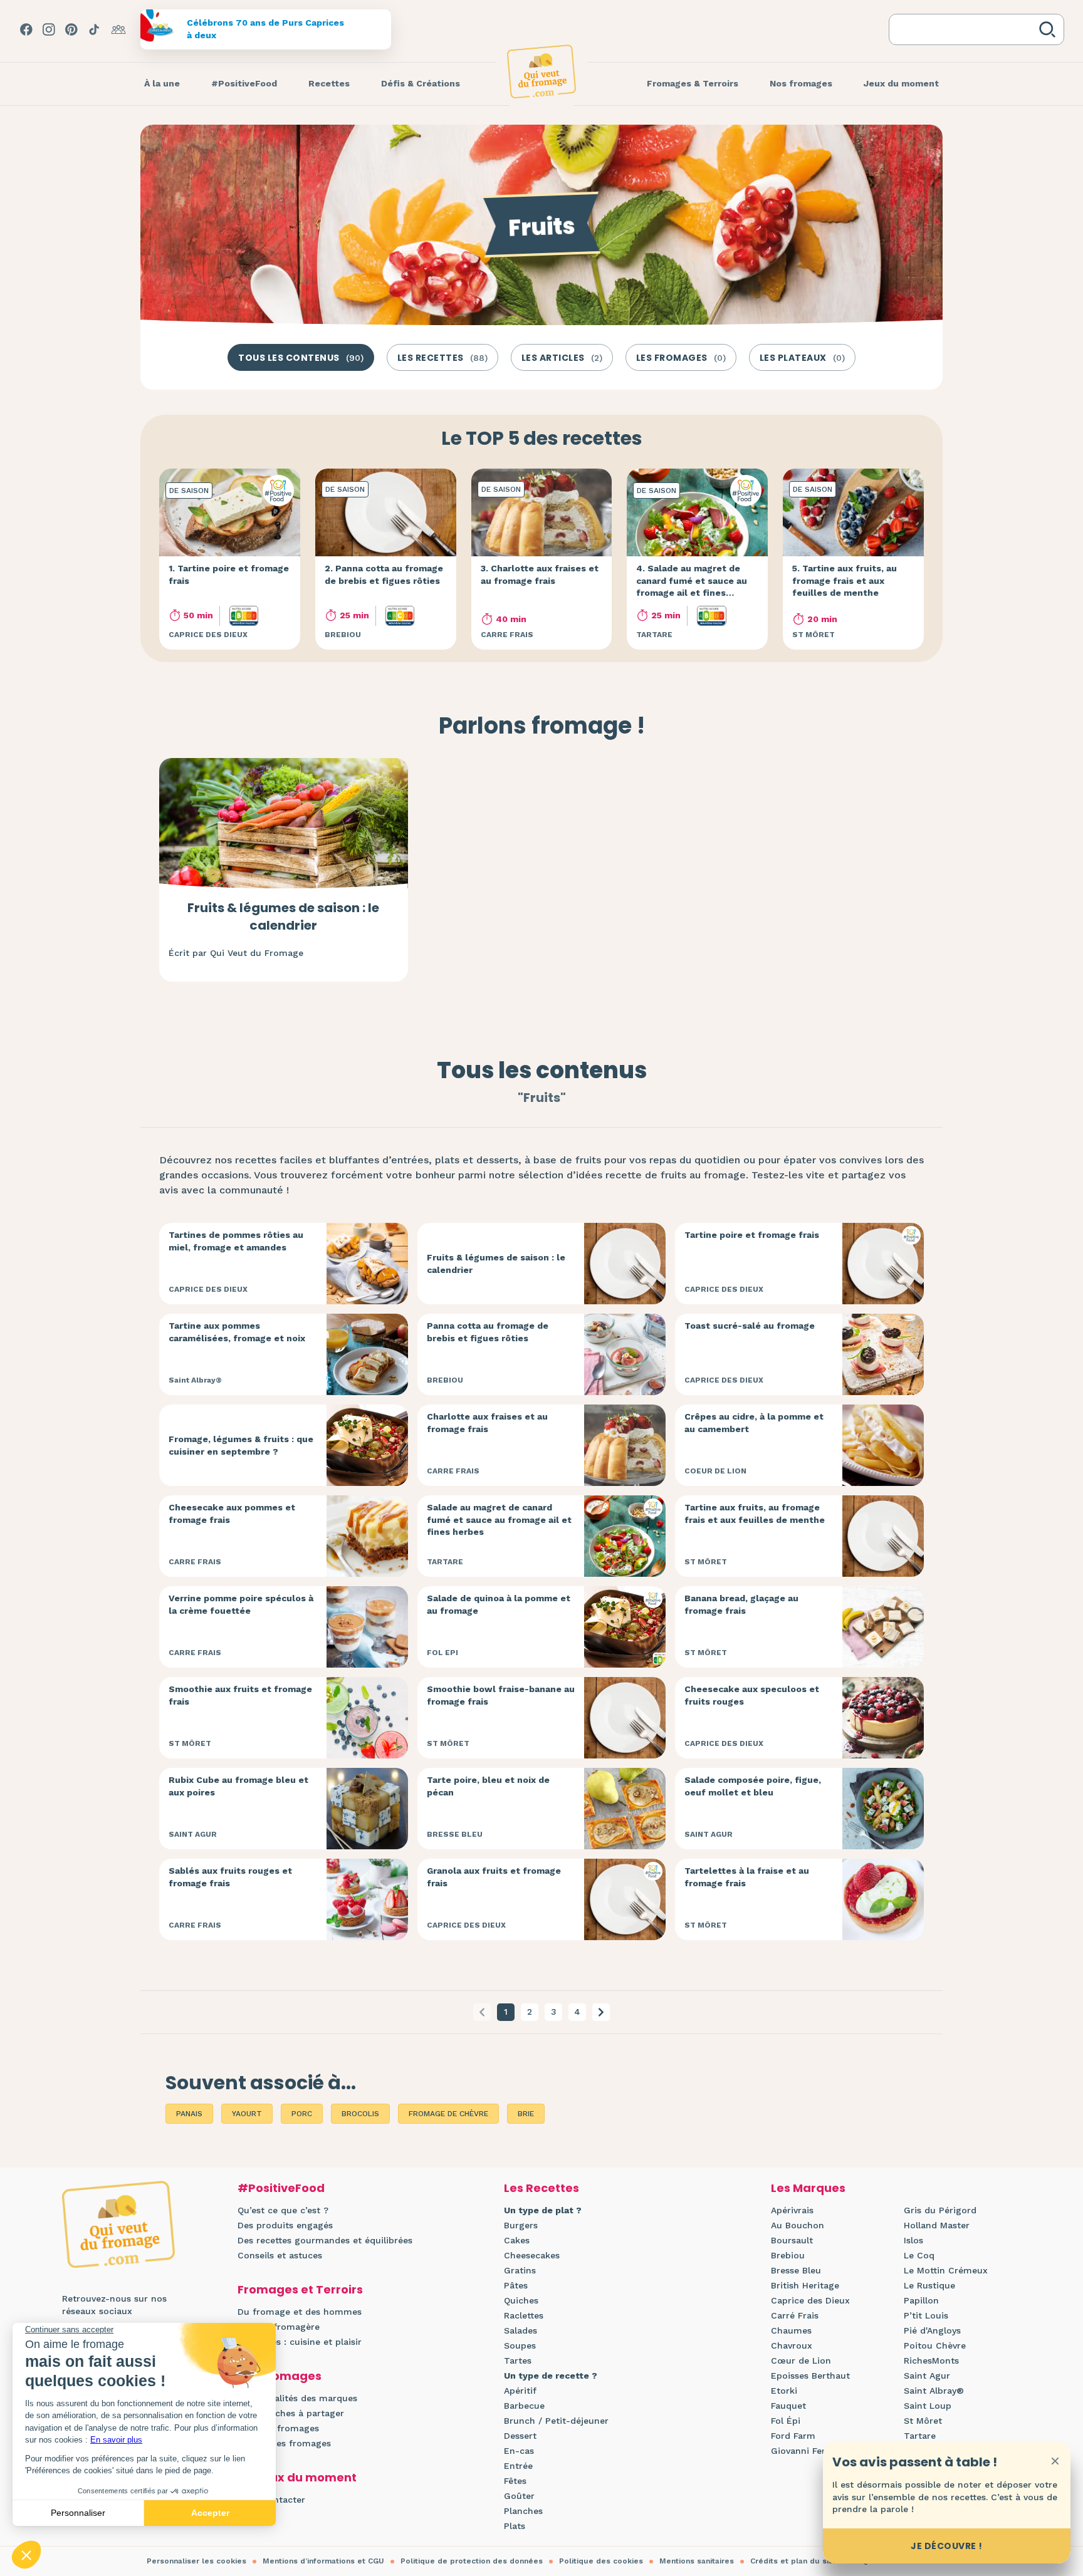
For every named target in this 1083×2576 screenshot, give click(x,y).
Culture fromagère (279, 2327)
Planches (523, 2511)
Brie (526, 2114)
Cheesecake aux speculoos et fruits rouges (752, 1695)
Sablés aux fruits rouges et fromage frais (230, 1877)
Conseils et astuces (280, 2255)
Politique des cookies (601, 2561)
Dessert (520, 2436)
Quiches (521, 2300)
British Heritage (805, 2285)
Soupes (520, 2345)
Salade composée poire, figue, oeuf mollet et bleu (753, 1786)
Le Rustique (929, 2285)
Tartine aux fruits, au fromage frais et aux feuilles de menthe (755, 1514)
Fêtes (515, 2481)
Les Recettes (541, 2188)
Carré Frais (795, 2315)
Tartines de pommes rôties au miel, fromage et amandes (236, 1241)
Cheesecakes (532, 2255)
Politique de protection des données (472, 2561)
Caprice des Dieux (810, 2300)
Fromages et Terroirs (300, 2289)
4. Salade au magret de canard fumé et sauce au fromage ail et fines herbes (692, 587)
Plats (515, 2526)
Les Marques (808, 2188)
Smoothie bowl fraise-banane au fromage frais (501, 1695)
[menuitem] (162, 84)
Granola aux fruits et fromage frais (494, 1877)
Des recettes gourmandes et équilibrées (325, 2240)
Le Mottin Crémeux (946, 2270)
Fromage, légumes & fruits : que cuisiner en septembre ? (241, 1445)
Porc (302, 2114)
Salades (521, 2330)
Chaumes (791, 2330)
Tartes (518, 2360)
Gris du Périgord (940, 2210)
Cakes (517, 2240)
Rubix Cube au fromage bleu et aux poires (238, 1786)
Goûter (519, 2496)
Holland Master (937, 2225)
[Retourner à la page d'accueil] (541, 71)
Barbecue (524, 2406)
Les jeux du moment (297, 2477)
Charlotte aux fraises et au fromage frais (487, 1423)
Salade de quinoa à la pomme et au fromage (499, 1604)
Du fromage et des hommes (300, 2312)
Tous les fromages (278, 2428)
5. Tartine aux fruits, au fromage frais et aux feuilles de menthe (845, 580)
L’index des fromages (284, 2443)
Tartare (920, 2436)
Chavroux (792, 2345)
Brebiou (788, 2255)
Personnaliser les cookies (196, 2561)
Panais (189, 2114)
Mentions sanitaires (697, 2561)
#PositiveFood (281, 2188)
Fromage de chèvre (448, 2114)
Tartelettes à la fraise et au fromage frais (747, 1877)
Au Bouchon (798, 2225)
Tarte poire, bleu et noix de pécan (488, 1786)
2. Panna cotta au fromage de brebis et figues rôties (384, 574)
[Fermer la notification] (1055, 2461)
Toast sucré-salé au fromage (750, 1326)
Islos (913, 2240)
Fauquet (788, 2406)
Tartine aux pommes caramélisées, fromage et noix (237, 1332)
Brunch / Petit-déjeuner (556, 2421)
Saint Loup (928, 2406)
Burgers (521, 2225)
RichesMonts (931, 2360)
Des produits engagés (285, 2225)
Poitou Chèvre (935, 2345)
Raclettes (524, 2315)
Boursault (792, 2240)
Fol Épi (786, 2421)
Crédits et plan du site (793, 2561)
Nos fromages (280, 2376)
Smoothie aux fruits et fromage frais (240, 1695)
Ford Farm (793, 2436)
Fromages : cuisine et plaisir (300, 2342)
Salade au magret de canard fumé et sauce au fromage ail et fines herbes (499, 1519)
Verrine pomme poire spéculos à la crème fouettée (241, 1604)
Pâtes (516, 2285)
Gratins (520, 2270)
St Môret (923, 2421)
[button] (601, 2012)
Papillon (921, 2300)
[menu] (162, 84)
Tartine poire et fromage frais (752, 1235)
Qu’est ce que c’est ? (283, 2210)
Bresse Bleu (796, 2270)
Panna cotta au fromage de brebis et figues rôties (488, 1332)
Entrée (518, 2466)
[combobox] (966, 29)
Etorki (784, 2391)
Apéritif (520, 2391)
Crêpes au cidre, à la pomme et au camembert (754, 1423)
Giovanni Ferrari (806, 2451)
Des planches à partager (291, 2413)
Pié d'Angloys (932, 2330)
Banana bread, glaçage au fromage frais (741, 1604)
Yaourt (247, 2114)
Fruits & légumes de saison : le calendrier (283, 917)
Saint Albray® (934, 2391)
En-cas (519, 2451)
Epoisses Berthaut (810, 2376)
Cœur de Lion (801, 2360)
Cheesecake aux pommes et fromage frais (232, 1514)
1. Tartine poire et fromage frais (229, 574)
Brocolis (360, 2114)
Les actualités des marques (297, 2398)
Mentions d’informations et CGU (323, 2561)
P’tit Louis (926, 2315)
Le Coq (919, 2255)
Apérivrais (792, 2210)
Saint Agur (927, 2376)
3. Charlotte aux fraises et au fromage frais (540, 574)
